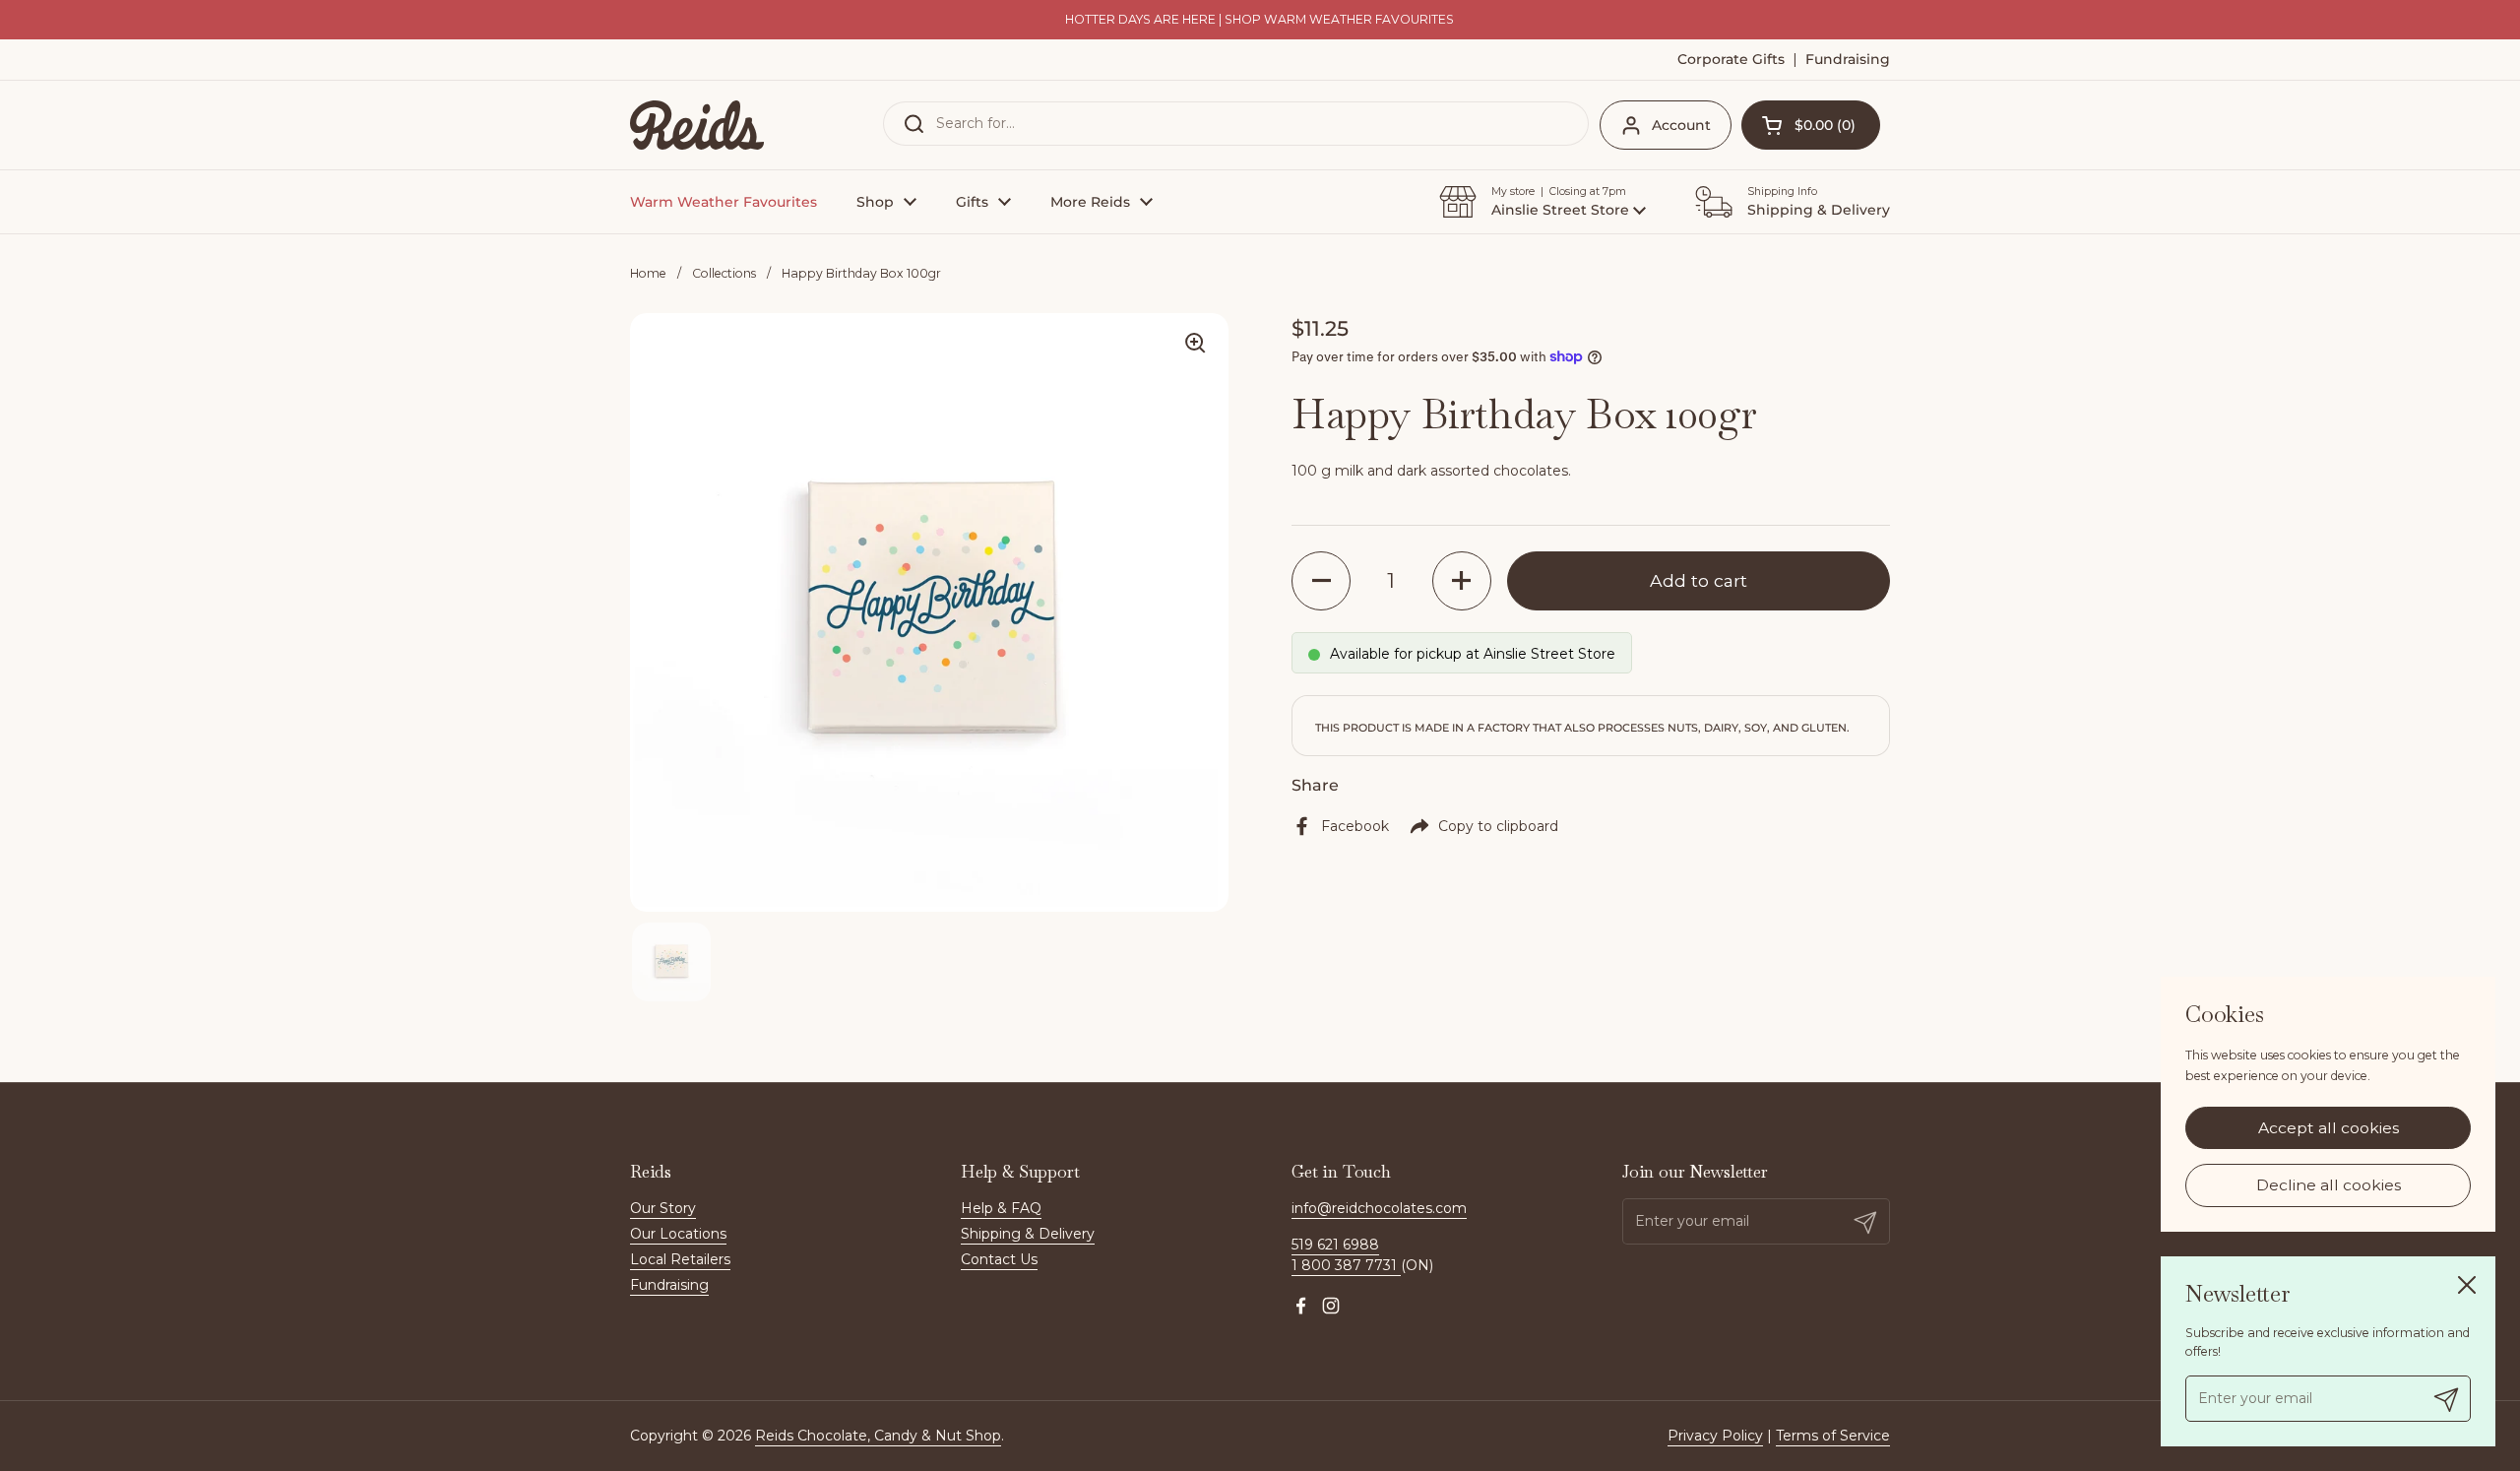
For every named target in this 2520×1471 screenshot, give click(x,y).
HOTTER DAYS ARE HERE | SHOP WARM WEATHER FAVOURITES (1260, 20)
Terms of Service (1833, 1436)
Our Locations (678, 1234)
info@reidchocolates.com (1379, 1208)
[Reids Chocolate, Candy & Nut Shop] (697, 125)
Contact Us (999, 1259)
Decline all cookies (2329, 1186)
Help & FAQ (1001, 1208)
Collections (724, 273)
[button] (1811, 125)
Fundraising (669, 1285)
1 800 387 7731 (1346, 1265)
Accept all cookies (2329, 1128)
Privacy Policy (1715, 1436)
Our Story (663, 1208)
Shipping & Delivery (1028, 1234)
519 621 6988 (1335, 1245)
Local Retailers (680, 1259)
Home (648, 273)
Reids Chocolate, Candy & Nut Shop (878, 1436)
